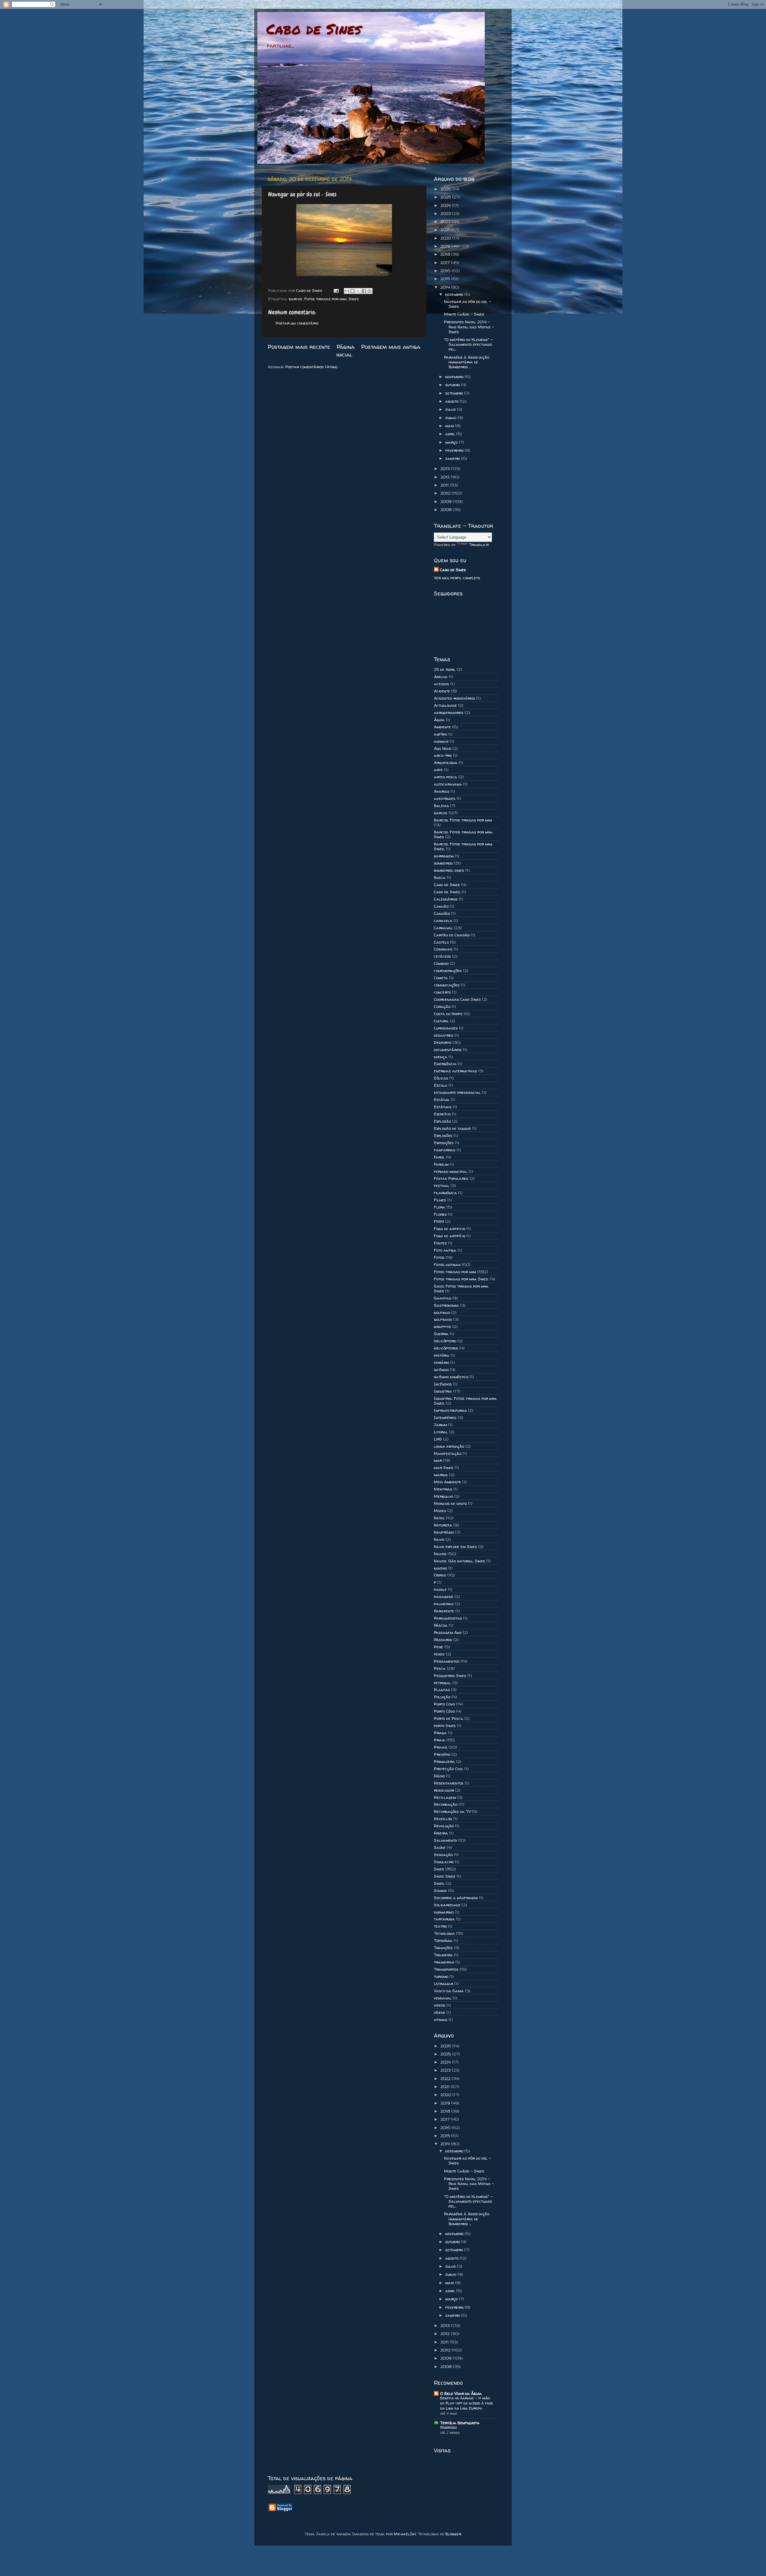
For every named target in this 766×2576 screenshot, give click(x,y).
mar (438, 1460)
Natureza (443, 1525)
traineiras (444, 1962)
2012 (446, 477)
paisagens (444, 1596)
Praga (440, 1733)
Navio (439, 1539)
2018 (446, 254)
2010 (446, 493)
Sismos (440, 1890)
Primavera (444, 1761)
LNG (438, 1439)
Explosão (442, 1121)
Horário (441, 1362)
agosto (452, 401)
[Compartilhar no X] (358, 291)
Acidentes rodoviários (455, 698)
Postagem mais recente (299, 347)
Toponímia (443, 1940)
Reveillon (443, 1819)
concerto (442, 992)
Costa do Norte (448, 1014)
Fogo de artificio (450, 1229)
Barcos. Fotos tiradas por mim (463, 820)
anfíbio (440, 734)
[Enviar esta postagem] (336, 290)
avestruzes (445, 798)
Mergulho (443, 1496)
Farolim (441, 1164)
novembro (455, 377)
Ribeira (441, 1833)
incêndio (441, 1370)
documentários (448, 1050)
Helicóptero (445, 1341)
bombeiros (443, 863)
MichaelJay (405, 2534)
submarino (444, 1912)
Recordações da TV (452, 1811)
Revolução (444, 1826)
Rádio (439, 1776)
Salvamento (445, 1840)
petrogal (443, 1683)
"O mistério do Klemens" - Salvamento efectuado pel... (468, 344)
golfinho (442, 1312)
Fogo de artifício (450, 1236)
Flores (440, 1214)
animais (441, 741)
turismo (441, 1976)
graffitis (443, 1326)
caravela (443, 921)
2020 (446, 238)
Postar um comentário (297, 323)
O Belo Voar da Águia (461, 2393)
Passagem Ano (448, 1632)
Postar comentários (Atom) (311, 367)
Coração (442, 1006)
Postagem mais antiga (391, 347)
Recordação (446, 1804)
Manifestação (448, 1453)
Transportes (446, 1969)
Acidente (442, 691)
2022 (446, 222)
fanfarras (445, 1150)
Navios (440, 1554)
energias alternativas (455, 1071)
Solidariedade (447, 1905)
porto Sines (445, 1726)
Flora (440, 1207)
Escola (441, 1085)
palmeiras (444, 1604)
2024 (446, 205)
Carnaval (443, 928)
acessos (441, 684)
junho (451, 418)
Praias (441, 1747)
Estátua (442, 1100)
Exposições (444, 1143)
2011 (445, 485)
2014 (446, 287)
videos (440, 2005)
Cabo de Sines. (447, 892)
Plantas (442, 1690)
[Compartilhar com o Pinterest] (370, 291)
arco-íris (443, 755)
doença (441, 1057)
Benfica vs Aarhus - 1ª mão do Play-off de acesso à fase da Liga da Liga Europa (466, 2403)
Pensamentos (447, 1661)
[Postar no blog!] (352, 291)
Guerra (441, 1334)
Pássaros (443, 1640)
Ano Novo (443, 748)
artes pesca (446, 777)
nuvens (440, 1568)
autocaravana (448, 784)
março (452, 442)
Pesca (440, 1668)
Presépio (442, 1754)
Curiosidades (446, 1028)
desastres (444, 1035)
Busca (440, 877)
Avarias (442, 791)
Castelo (441, 942)
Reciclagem (445, 1797)
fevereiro (455, 450)
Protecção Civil (449, 1769)
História (442, 1355)
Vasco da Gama (449, 1991)
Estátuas (443, 1107)
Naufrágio (444, 1532)
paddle (440, 1589)
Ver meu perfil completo (457, 578)
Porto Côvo (444, 1711)
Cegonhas (443, 949)
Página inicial (346, 351)
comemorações (448, 971)
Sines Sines (445, 1876)
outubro (453, 385)
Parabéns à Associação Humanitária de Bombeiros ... (467, 362)
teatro (440, 1926)
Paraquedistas (448, 1618)
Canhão (441, 906)
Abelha (441, 677)
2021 (446, 230)
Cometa (441, 978)
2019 (446, 246)
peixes (439, 1654)
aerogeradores (449, 712)
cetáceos (442, 956)
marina (441, 1475)
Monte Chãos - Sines (464, 314)
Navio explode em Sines (455, 1546)
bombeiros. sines (449, 870)
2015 (446, 279)
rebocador (444, 1790)
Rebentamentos (449, 1783)
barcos (295, 299)
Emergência (445, 1064)
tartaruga (444, 1919)
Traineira (443, 1955)
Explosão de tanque (452, 1128)
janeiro (453, 458)
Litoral (441, 1432)
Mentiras (443, 1489)
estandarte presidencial (457, 1092)
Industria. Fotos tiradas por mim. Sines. (465, 1401)
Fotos (439, 1257)
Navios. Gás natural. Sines (459, 1561)
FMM (439, 1221)
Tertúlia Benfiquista (460, 2423)
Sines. (439, 1883)
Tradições (443, 1948)
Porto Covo (444, 1704)
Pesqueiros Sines (450, 1676)
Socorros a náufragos (456, 1898)
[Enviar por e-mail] (347, 291)
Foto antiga (445, 1250)
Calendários (446, 899)
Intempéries (445, 1417)
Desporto (443, 1042)
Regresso (449, 2427)
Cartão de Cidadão (452, 935)
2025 (446, 197)
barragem (444, 856)
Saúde (440, 1847)
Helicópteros (446, 1348)
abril (451, 434)
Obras (440, 1575)
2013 (446, 468)
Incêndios (443, 1384)
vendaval (443, 1998)
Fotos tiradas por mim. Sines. (461, 1279)
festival (442, 1185)
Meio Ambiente (447, 1482)
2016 (446, 271)
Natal (439, 1518)
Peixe (439, 1647)
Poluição (442, 1697)
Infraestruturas (450, 1410)
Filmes (440, 1200)
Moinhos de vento (450, 1503)
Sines (354, 299)
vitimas (441, 2019)
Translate (479, 545)
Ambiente (442, 727)
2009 (447, 501)
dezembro (455, 294)
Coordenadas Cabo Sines (457, 999)
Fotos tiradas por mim (325, 299)
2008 (447, 510)
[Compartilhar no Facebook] (364, 291)
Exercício (442, 1114)
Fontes (440, 1243)
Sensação (443, 1855)
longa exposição (449, 1446)
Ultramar (443, 1984)
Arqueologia (446, 762)
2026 (446, 189)
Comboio (441, 963)
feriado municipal (451, 1171)
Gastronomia (446, 1305)
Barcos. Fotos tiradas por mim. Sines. (463, 846)
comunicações (447, 985)
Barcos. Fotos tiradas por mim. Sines (463, 834)
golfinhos (443, 1319)
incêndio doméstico (451, 1377)
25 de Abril (445, 669)
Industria (443, 1391)
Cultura (441, 1021)
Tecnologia (444, 1933)
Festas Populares (451, 1178)
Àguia (439, 720)
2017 (446, 263)
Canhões (442, 913)
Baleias (441, 806)
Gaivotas (443, 1298)
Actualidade (445, 705)
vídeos (440, 2012)
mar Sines (444, 1467)
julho (451, 409)
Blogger (453, 2534)
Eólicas (441, 1078)
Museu (440, 1511)
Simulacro (444, 1862)
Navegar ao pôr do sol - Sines (468, 304)
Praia (440, 1740)
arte (438, 770)
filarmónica (445, 1193)
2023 (446, 213)
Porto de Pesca (449, 1718)
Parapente (444, 1611)
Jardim (440, 1425)
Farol (439, 1157)
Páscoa (441, 1625)
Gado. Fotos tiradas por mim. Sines (461, 1288)
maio (450, 426)
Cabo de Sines (314, 29)
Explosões (443, 1135)
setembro (455, 393)
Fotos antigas (447, 1265)
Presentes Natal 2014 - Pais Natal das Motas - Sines (469, 327)
